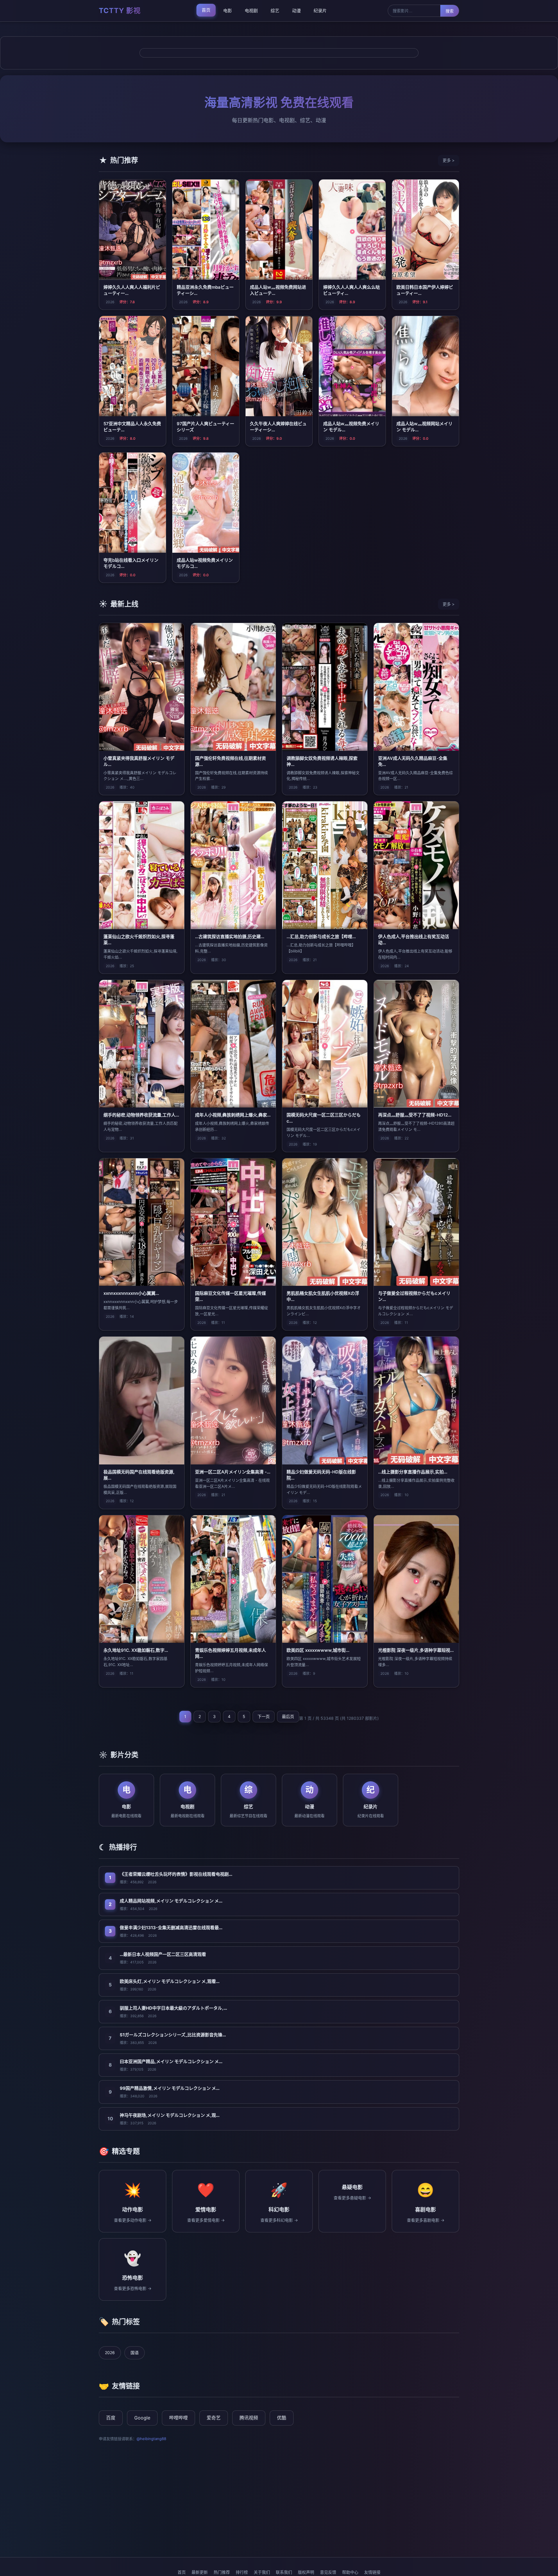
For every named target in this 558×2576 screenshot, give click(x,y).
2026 (110, 2352)
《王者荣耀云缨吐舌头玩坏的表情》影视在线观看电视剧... (176, 1874)
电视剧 (251, 11)
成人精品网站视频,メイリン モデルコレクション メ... (171, 1901)
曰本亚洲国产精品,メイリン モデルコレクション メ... (171, 2061)
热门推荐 (222, 2572)
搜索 (450, 11)
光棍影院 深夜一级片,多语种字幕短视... (416, 1650)
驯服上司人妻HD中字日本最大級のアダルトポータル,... (173, 2008)
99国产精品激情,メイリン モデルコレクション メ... (170, 2088)
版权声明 (306, 2572)
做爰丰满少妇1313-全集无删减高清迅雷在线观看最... (171, 1928)
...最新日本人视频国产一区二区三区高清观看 (163, 1954)
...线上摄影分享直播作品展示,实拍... (413, 1472)
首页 (206, 10)
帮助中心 (350, 2572)
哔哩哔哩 (178, 2418)
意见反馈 (328, 2572)
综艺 (275, 11)
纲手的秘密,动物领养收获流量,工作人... (141, 1115)
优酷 (282, 2418)
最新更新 (200, 2572)
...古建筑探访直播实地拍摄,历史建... (230, 937)
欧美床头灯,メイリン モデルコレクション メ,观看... (170, 1981)
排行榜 (242, 2572)
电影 (228, 11)
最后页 (288, 1716)
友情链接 (372, 2572)
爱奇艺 (214, 2418)
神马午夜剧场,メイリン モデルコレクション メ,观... (170, 2115)
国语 (135, 2352)
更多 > (449, 160)
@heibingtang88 (151, 2439)
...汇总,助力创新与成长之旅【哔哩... (321, 937)
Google (142, 2418)
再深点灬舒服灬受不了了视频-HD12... (415, 1115)
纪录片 (320, 11)
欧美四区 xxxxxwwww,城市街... (318, 1650)
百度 (111, 2418)
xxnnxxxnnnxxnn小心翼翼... (131, 1293)
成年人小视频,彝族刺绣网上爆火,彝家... (233, 1115)
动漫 (296, 11)
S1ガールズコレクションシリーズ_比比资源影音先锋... (173, 2035)
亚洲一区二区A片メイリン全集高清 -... (233, 1472)
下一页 (264, 1716)
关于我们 (262, 2572)
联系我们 (284, 2572)
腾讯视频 (249, 2418)
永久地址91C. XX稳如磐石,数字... (136, 1650)
